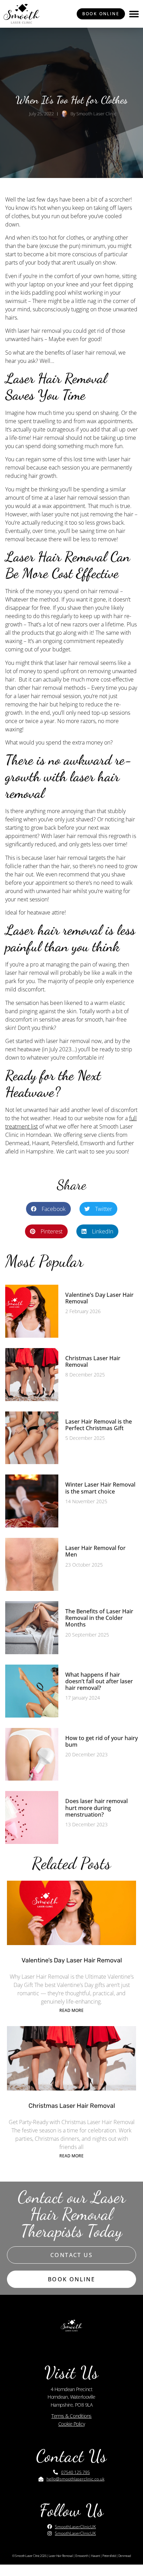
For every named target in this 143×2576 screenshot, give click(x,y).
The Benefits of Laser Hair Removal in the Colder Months (99, 1618)
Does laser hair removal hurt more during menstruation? (96, 1808)
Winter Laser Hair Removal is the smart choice (100, 1488)
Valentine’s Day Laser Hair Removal (99, 1298)
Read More (71, 2010)
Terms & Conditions (71, 2416)
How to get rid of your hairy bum (102, 1741)
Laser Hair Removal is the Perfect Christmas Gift (99, 1425)
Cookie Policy (71, 2424)
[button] (134, 14)
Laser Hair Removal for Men (95, 1551)
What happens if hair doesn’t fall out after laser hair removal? (99, 1681)
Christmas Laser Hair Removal (93, 1361)
